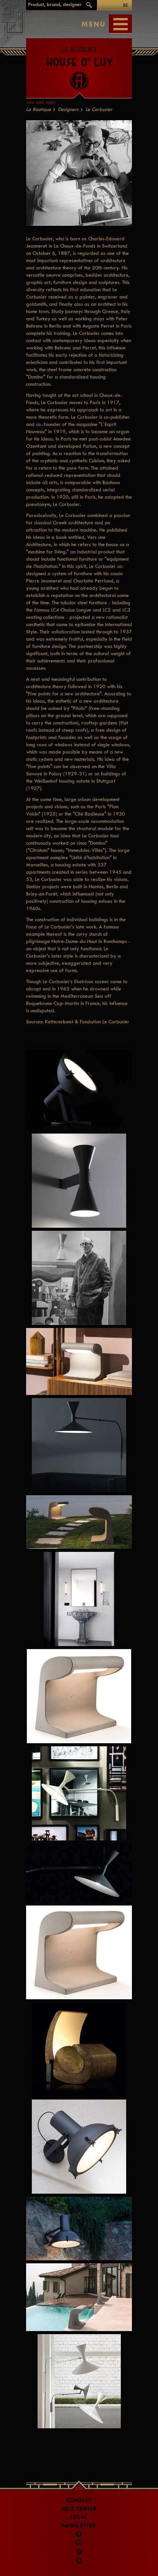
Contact (79, 2500)
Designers (68, 109)
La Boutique (39, 109)
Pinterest (79, 2543)
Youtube (79, 2561)
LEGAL (79, 2517)
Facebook (79, 2535)
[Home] (79, 65)
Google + (80, 2552)
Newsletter (79, 2526)
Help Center (79, 2509)
